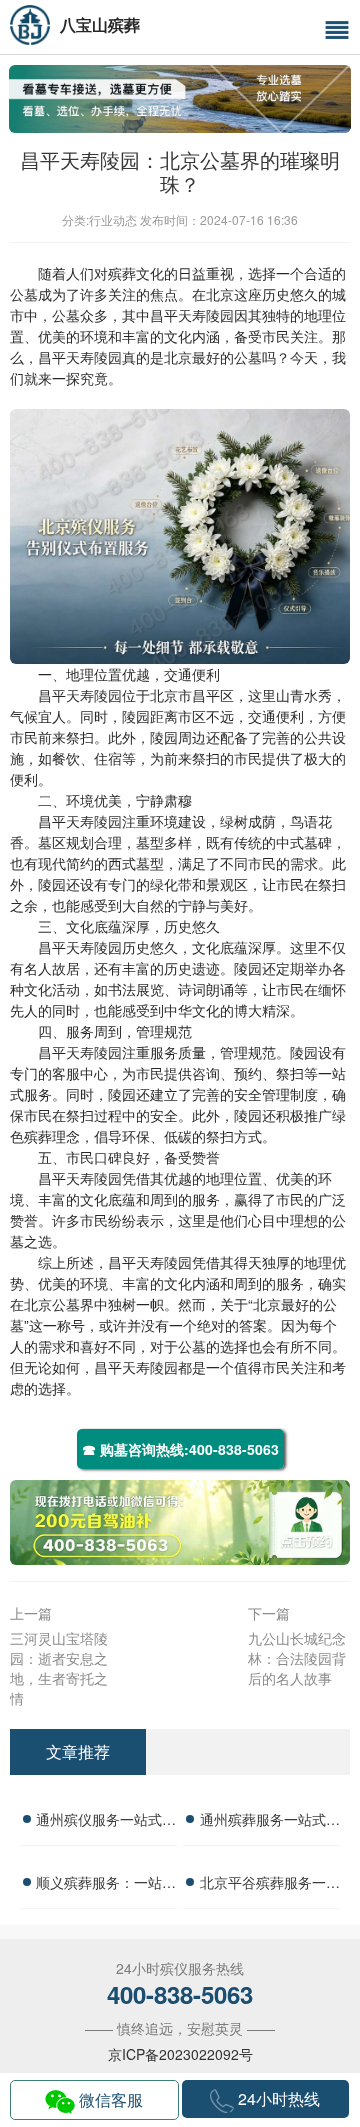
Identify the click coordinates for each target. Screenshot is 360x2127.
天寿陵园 (206, 315)
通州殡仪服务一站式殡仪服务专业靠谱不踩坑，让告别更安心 (106, 1822)
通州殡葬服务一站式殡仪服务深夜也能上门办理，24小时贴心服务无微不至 (270, 1822)
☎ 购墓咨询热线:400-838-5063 (180, 1449)
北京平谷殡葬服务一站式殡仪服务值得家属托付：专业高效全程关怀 (270, 1885)
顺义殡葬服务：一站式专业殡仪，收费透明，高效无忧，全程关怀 (106, 1885)
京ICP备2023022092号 (180, 2054)
